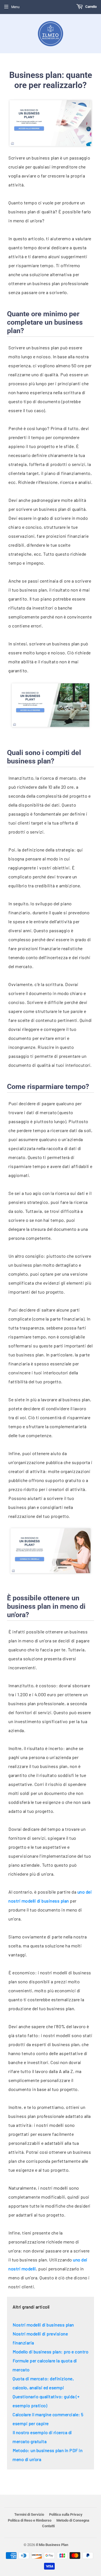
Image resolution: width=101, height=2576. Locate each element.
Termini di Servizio (29, 2514)
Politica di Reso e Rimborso (30, 2520)
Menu (15, 7)
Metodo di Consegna (73, 2520)
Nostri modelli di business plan (43, 2325)
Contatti (48, 2526)
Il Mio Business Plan (52, 2545)
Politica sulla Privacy (66, 2514)
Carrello (91, 7)
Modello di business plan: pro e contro (50, 2352)
